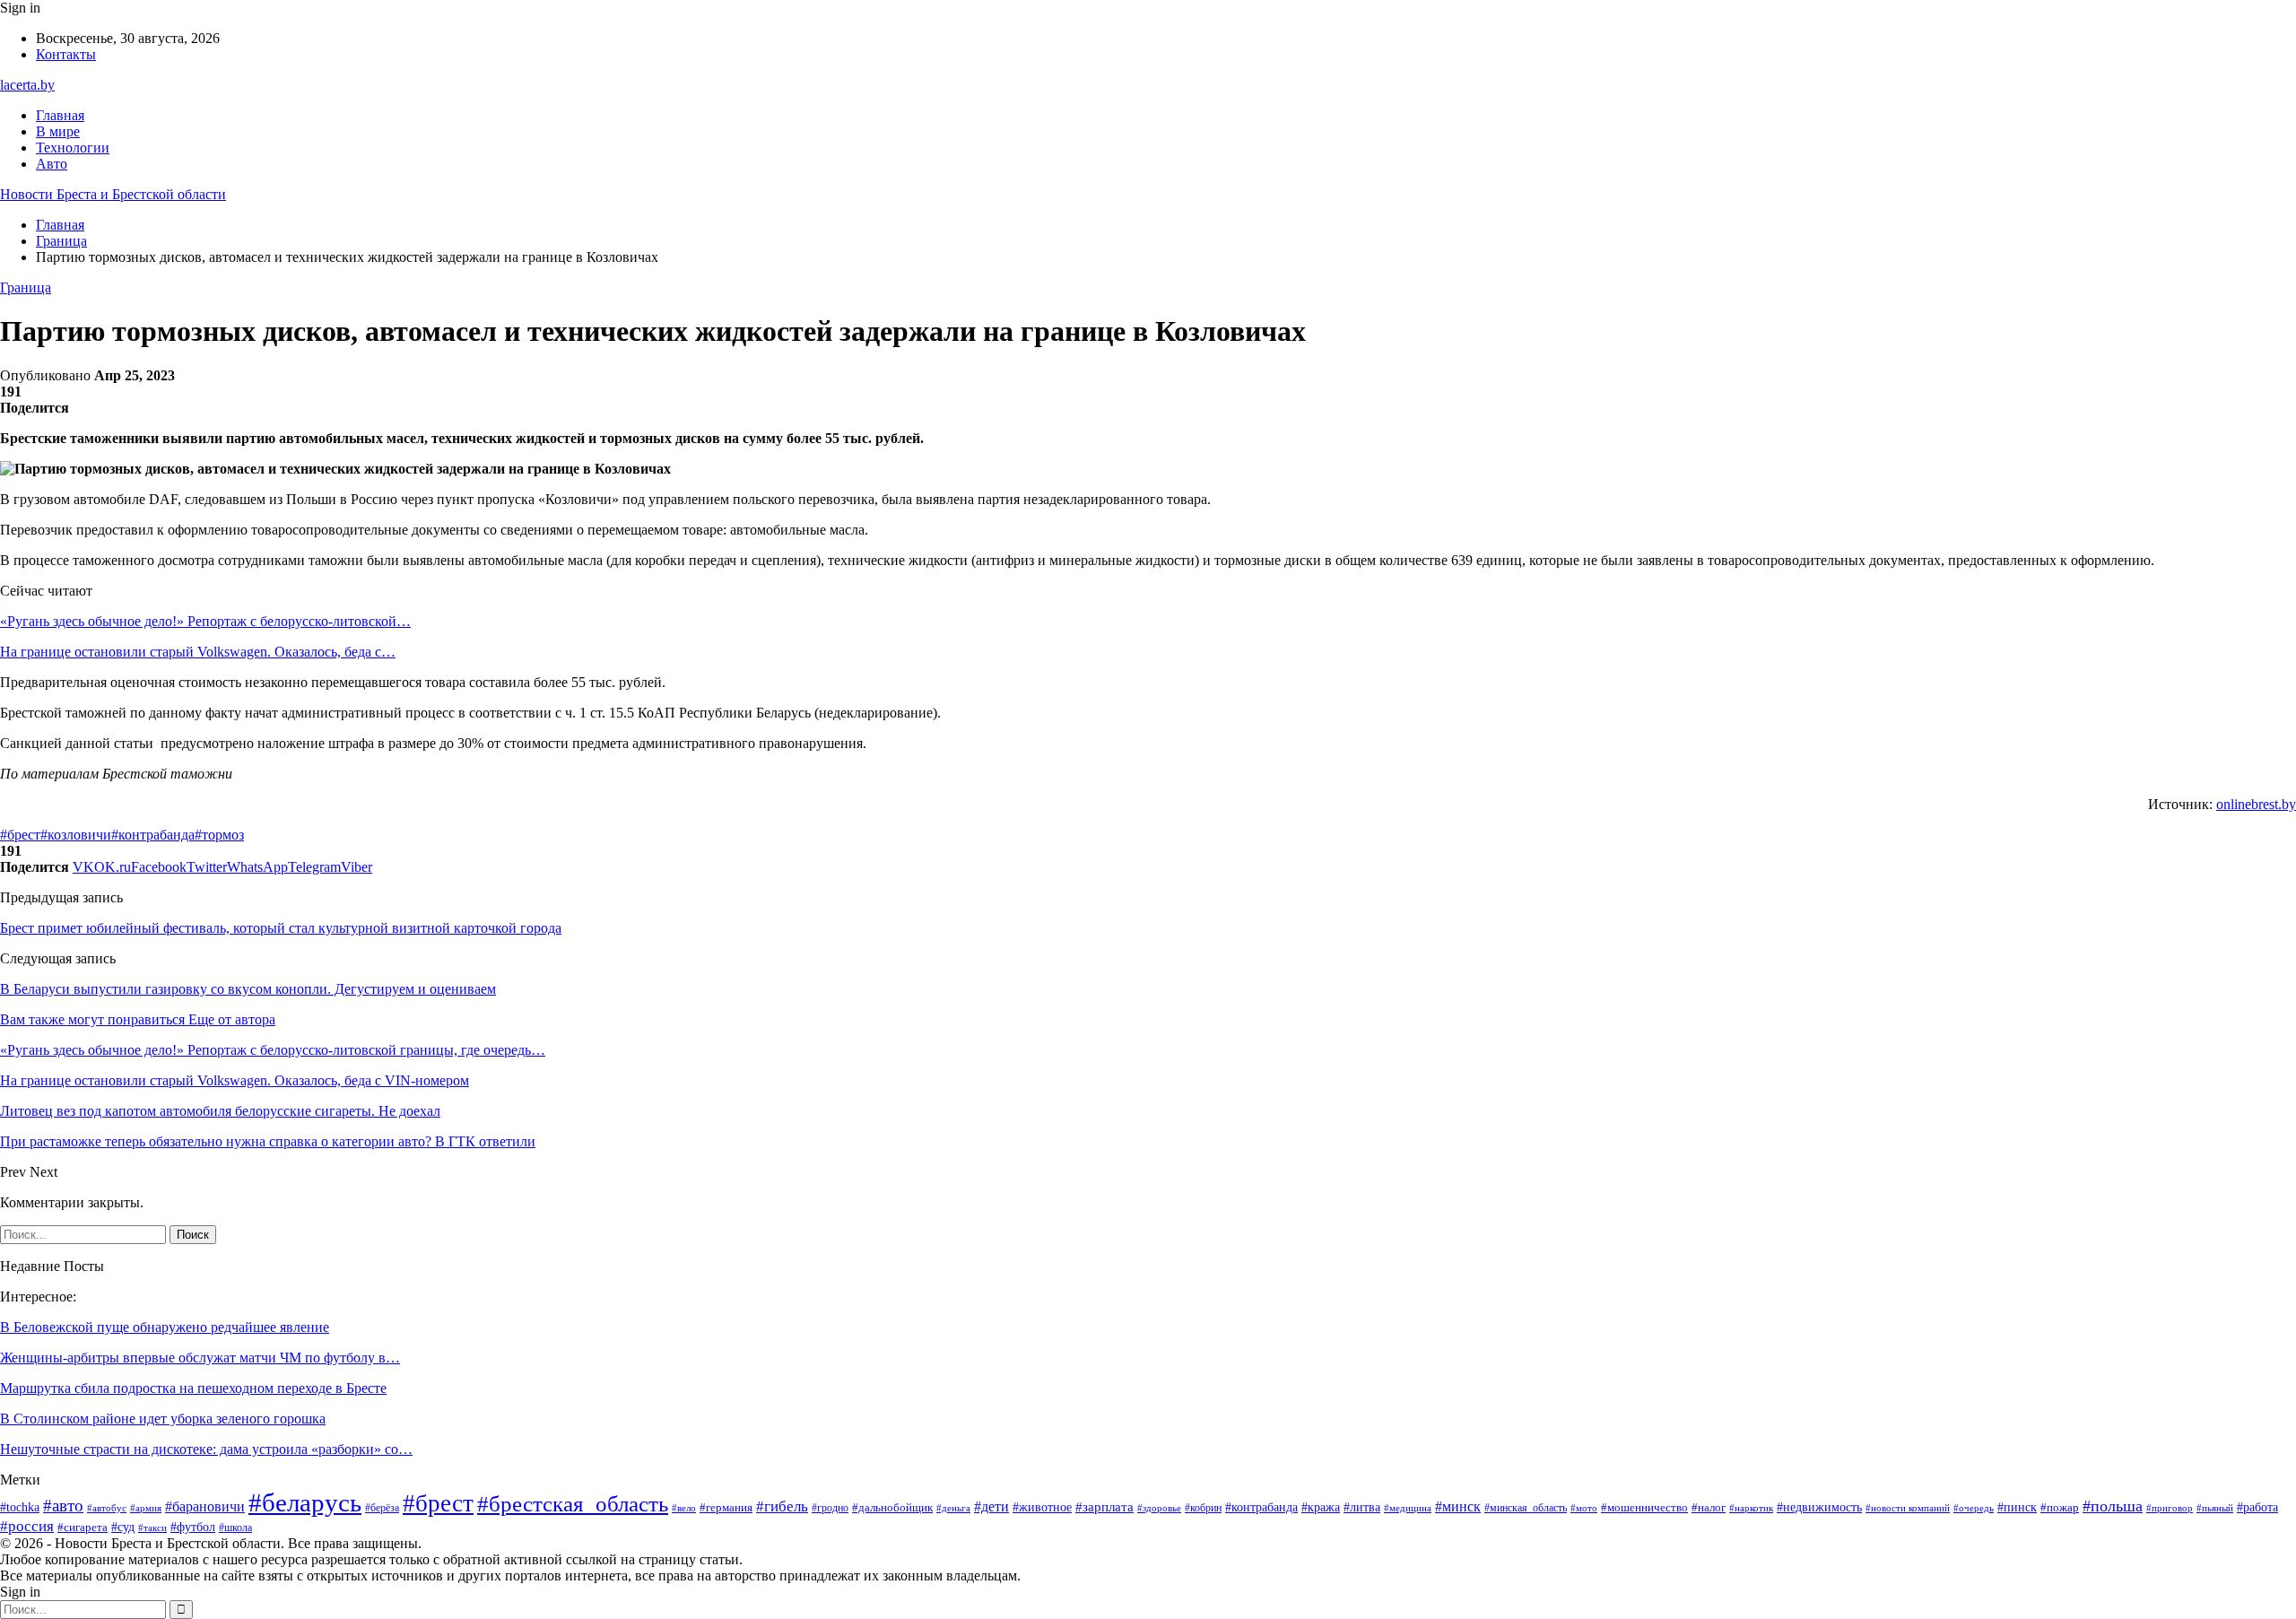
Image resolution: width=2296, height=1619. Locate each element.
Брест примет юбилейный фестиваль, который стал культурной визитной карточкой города (281, 928)
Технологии (73, 148)
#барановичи (205, 1506)
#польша (2113, 1506)
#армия (146, 1508)
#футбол (193, 1527)
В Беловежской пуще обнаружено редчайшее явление (165, 1327)
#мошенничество (1644, 1507)
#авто (63, 1506)
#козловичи (76, 835)
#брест (20, 835)
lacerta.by (27, 85)
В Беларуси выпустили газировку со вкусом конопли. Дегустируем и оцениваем (248, 989)
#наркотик (1751, 1508)
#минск (1458, 1506)
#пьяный (2215, 1508)
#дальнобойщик (892, 1507)
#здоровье (1159, 1508)
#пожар (2060, 1508)
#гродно (830, 1508)
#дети (991, 1506)
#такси (152, 1528)
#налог (1709, 1507)
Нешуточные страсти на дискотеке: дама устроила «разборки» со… (206, 1449)
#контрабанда (153, 835)
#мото (1584, 1508)
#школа (235, 1528)
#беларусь (305, 1502)
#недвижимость (1819, 1507)
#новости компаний (1908, 1508)
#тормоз (219, 835)
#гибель (782, 1506)
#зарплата (1105, 1507)
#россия (27, 1526)
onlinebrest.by (2256, 804)
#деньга (953, 1508)
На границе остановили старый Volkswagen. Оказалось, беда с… (198, 652)
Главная (60, 115)
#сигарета (83, 1528)
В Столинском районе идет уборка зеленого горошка (163, 1419)
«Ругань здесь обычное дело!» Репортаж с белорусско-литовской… (205, 621)
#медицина (1408, 1508)
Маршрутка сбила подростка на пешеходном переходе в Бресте (193, 1388)
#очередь (1974, 1508)
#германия (726, 1507)
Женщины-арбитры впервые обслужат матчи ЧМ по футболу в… (200, 1358)
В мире (58, 131)
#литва (1362, 1507)
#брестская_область (573, 1504)
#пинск (2017, 1507)
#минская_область (1526, 1508)
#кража (1321, 1507)
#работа (2257, 1507)
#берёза (382, 1508)
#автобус (107, 1508)
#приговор (2170, 1508)
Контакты (66, 54)
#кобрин (1203, 1508)
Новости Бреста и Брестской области (113, 194)
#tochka (20, 1507)
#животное (1042, 1507)
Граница (26, 287)
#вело (684, 1508)
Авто (52, 164)
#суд (123, 1527)
